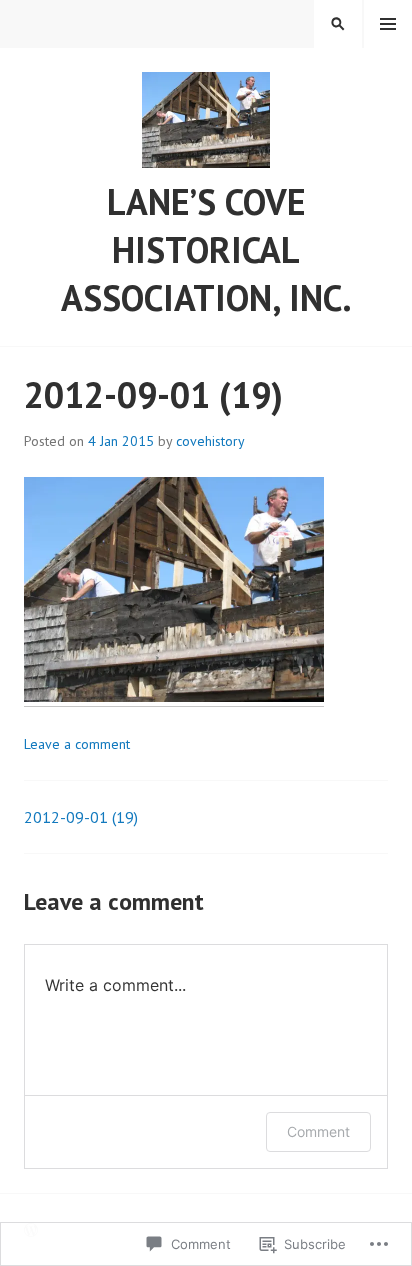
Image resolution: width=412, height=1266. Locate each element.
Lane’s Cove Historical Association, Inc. (206, 249)
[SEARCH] (338, 24)
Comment (318, 1131)
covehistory (210, 441)
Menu (388, 24)
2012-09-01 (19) (81, 817)
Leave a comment (77, 744)
